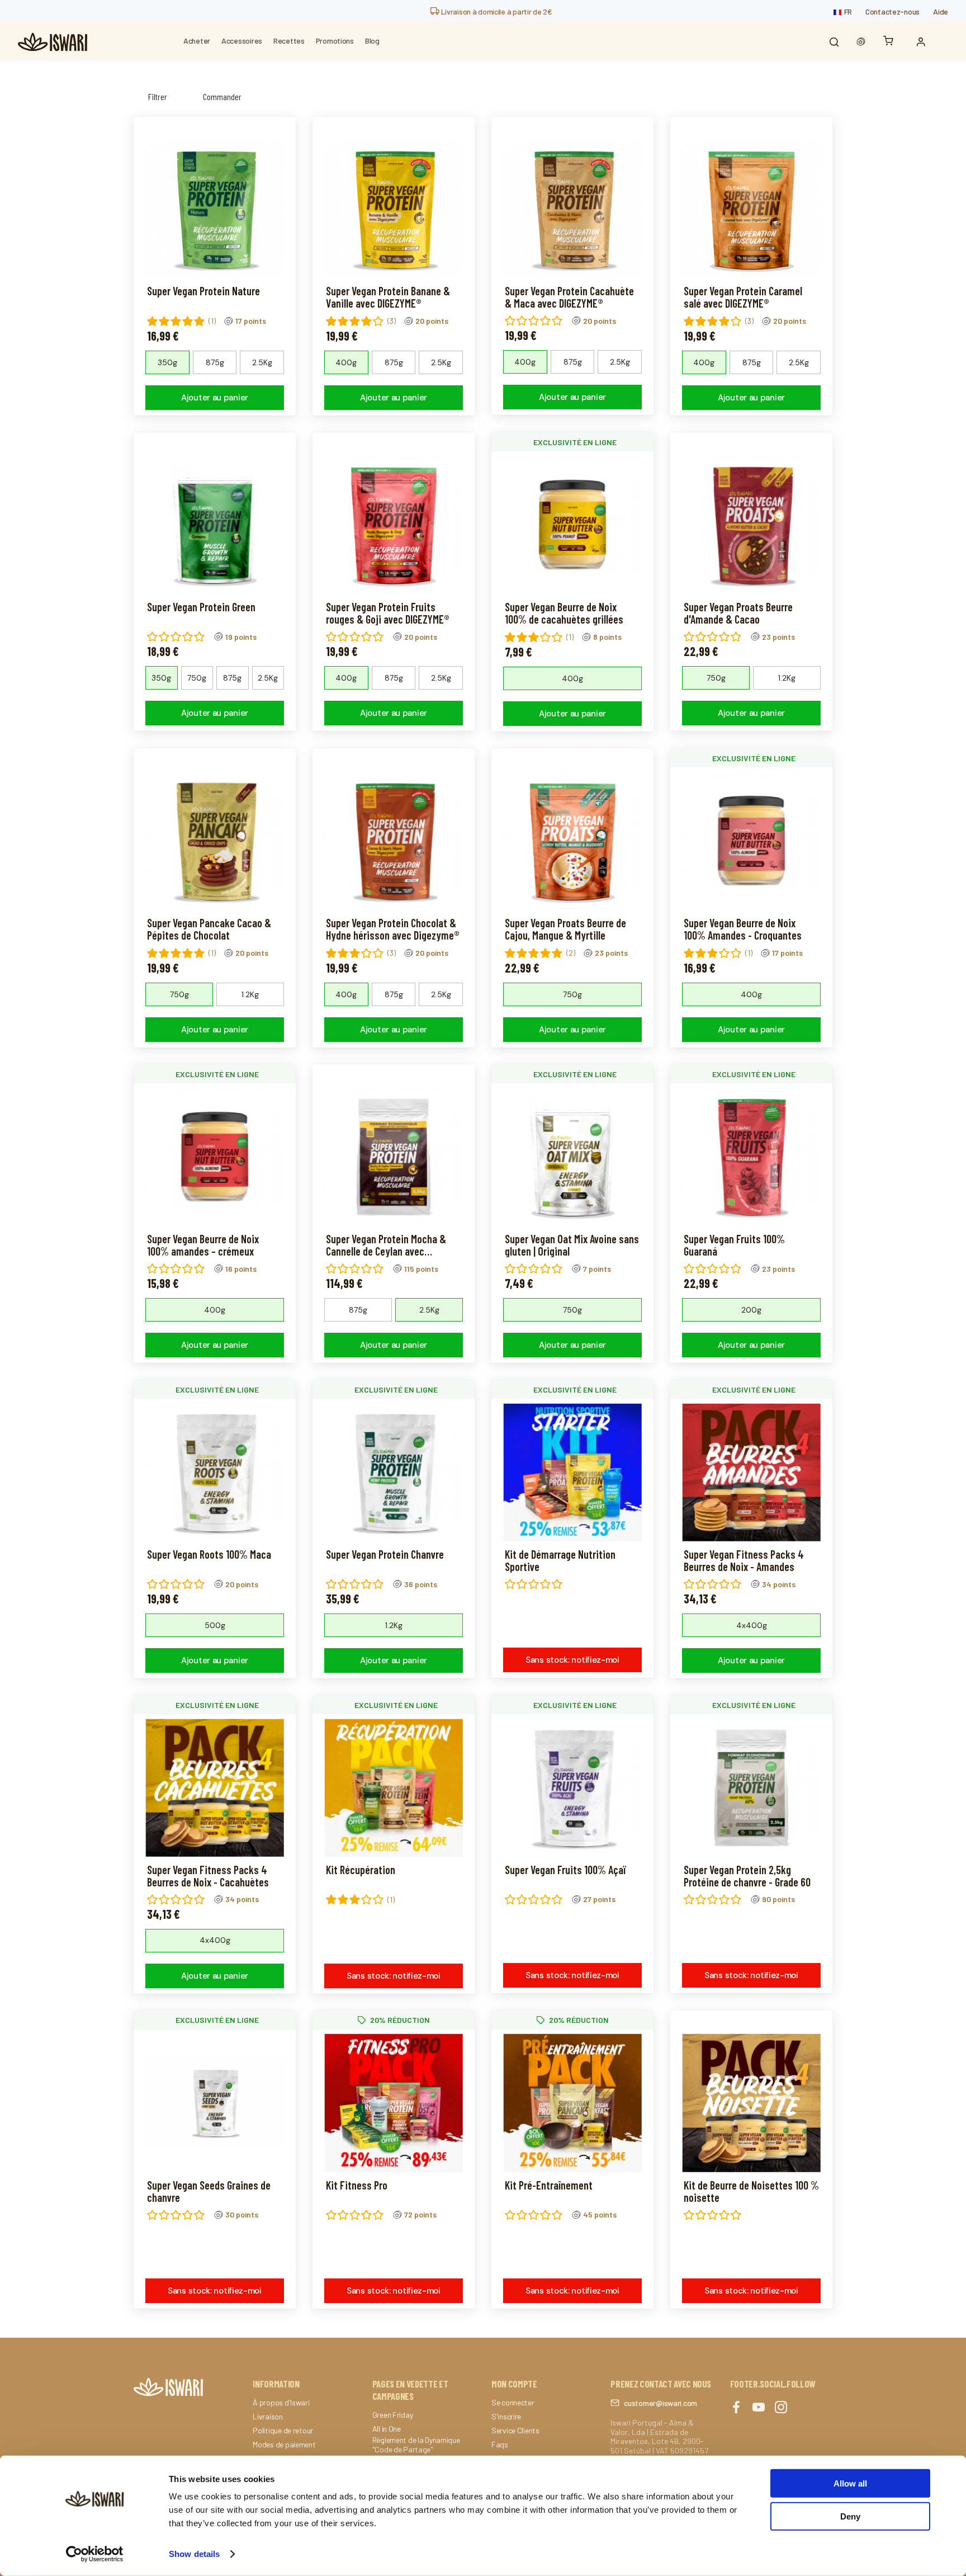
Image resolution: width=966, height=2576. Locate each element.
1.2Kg (787, 678)
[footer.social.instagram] (781, 2408)
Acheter (197, 41)
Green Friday (393, 2415)
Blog (372, 41)
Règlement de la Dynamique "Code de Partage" (416, 2445)
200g (751, 1310)
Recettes (289, 41)
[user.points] (861, 42)
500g (215, 1625)
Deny (850, 2516)
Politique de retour (283, 2431)
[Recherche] (834, 42)
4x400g (752, 1625)
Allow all (850, 2483)
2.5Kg (262, 362)
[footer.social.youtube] (759, 2408)
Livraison (267, 2417)
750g (197, 678)
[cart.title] (891, 42)
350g (167, 362)
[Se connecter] (924, 42)
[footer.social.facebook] (736, 2408)
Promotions (335, 41)
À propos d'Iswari (281, 2403)
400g (346, 362)
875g (215, 362)
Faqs (500, 2445)
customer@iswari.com (660, 2403)
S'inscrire (506, 2417)
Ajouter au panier (215, 398)
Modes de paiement (284, 2445)
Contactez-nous (892, 11)
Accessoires (242, 41)
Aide (941, 11)
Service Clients (515, 2431)
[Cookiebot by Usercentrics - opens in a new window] (95, 2554)
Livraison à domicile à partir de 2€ (496, 11)
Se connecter (513, 2403)
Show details (194, 2554)
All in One (387, 2429)
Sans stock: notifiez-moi (572, 1660)
